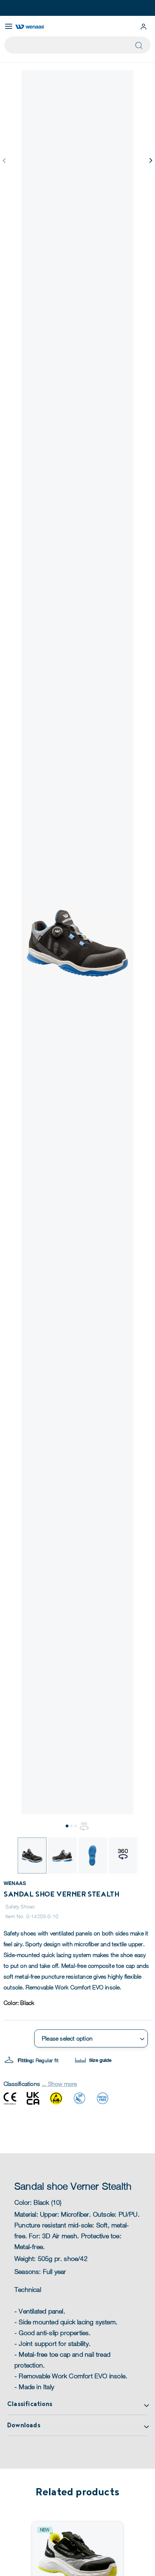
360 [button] (84, 1824)
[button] (150, 160)
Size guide (99, 2060)
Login (143, 27)
